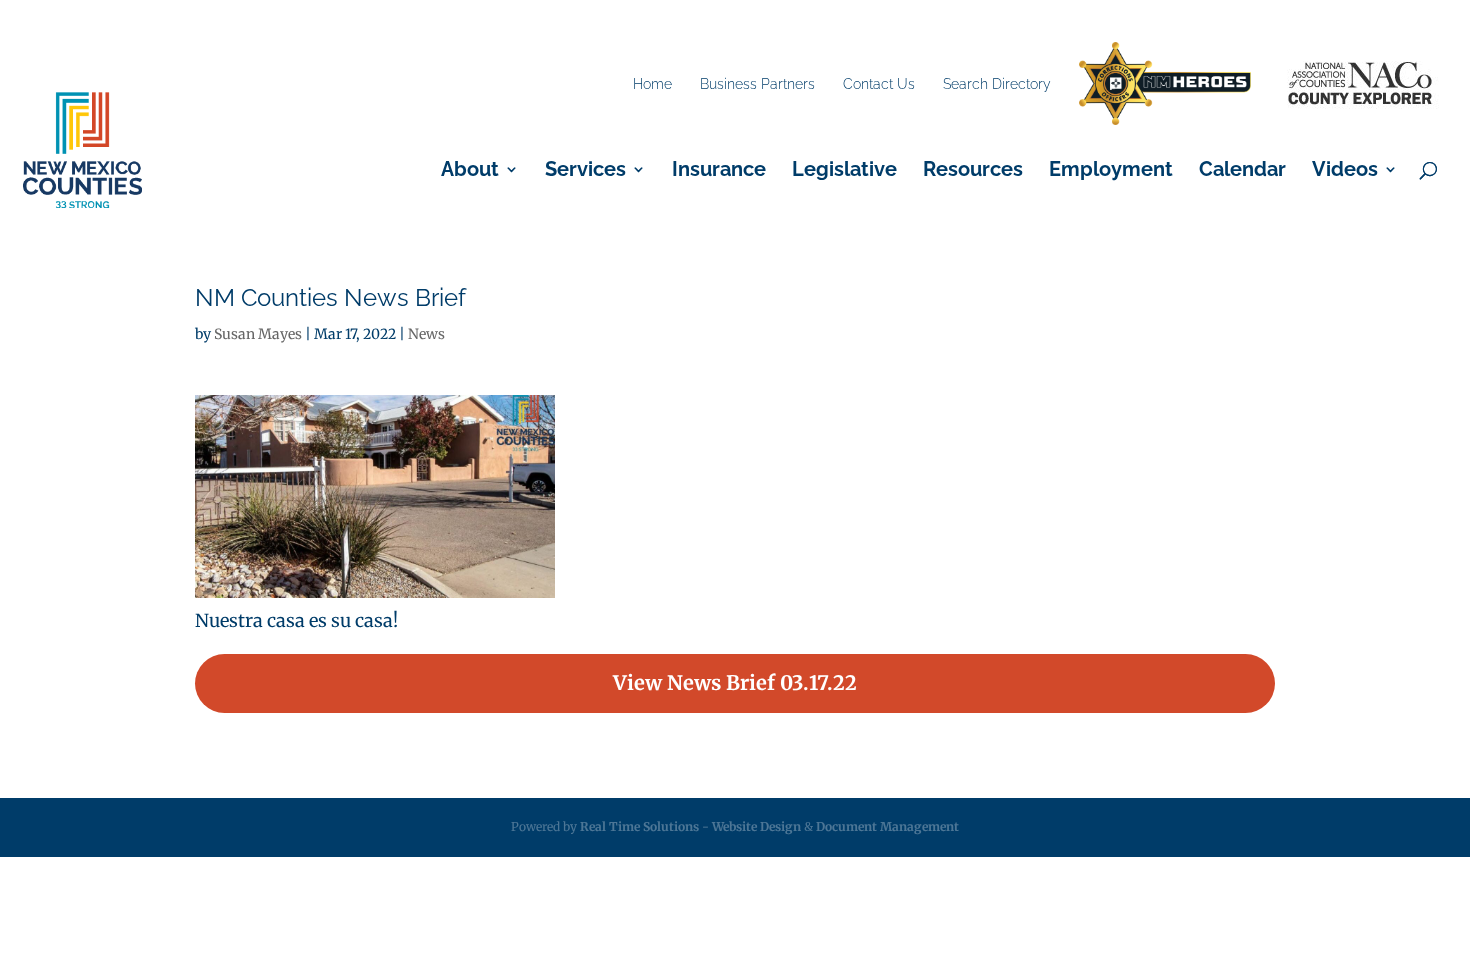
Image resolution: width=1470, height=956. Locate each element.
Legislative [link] (844, 171)
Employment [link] (1111, 171)
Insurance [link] (719, 171)
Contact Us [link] (879, 84)
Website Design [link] (756, 826)
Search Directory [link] (997, 84)
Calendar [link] (1242, 171)
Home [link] (652, 84)
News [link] (426, 334)
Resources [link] (973, 171)
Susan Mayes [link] (258, 334)
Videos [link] (1345, 171)
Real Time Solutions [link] (639, 826)
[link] (1165, 84)
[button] (735, 683)
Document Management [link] (887, 826)
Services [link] (585, 171)
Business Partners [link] (757, 84)
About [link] (470, 171)
